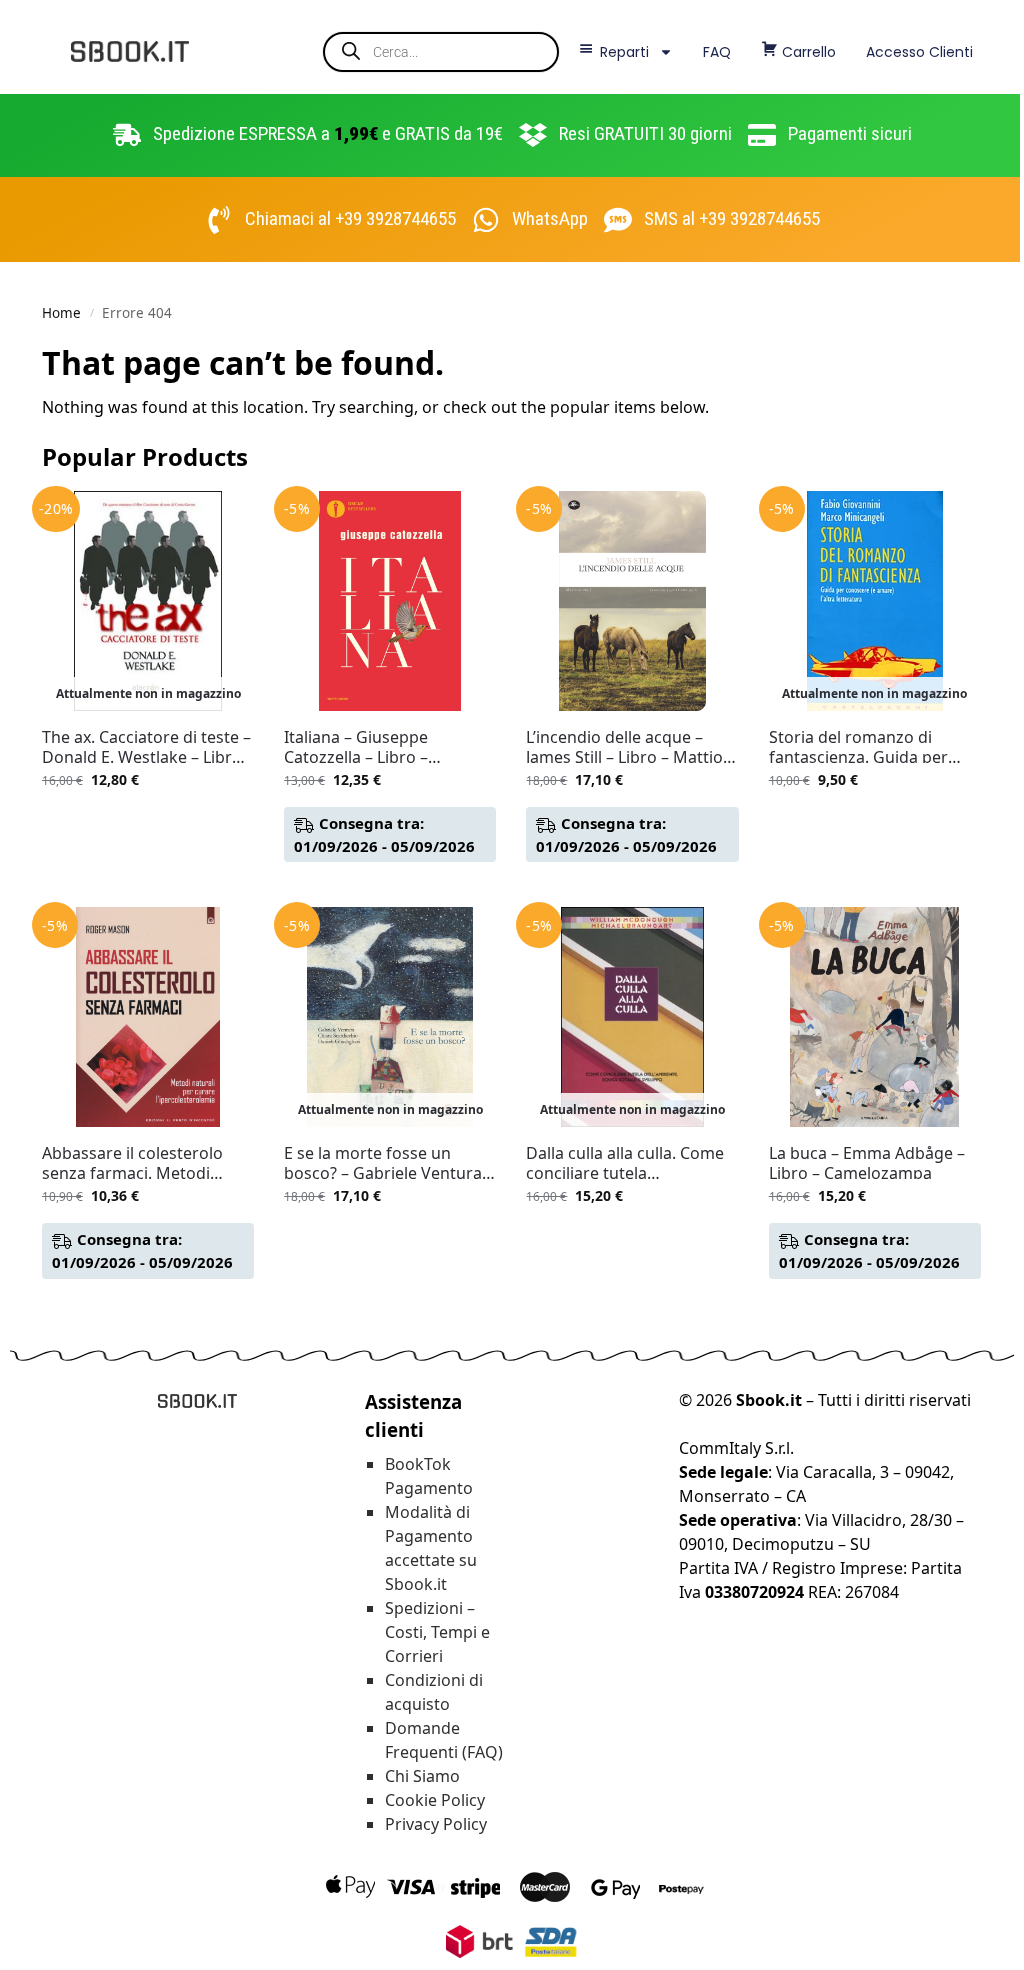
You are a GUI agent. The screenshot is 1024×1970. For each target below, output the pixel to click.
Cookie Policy (435, 1800)
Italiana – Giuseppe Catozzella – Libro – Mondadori (356, 747)
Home (61, 313)
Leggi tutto (148, 821)
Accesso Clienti (919, 52)
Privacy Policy (436, 1824)
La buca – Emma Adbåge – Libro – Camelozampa (867, 1163)
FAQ (717, 52)
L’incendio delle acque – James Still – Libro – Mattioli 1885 (628, 747)
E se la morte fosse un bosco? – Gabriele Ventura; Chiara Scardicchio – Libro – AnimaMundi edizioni (387, 1163)
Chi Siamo (422, 1776)
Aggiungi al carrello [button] (390, 886)
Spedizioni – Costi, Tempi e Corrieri (437, 1632)
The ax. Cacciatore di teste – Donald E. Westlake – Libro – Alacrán (148, 747)
